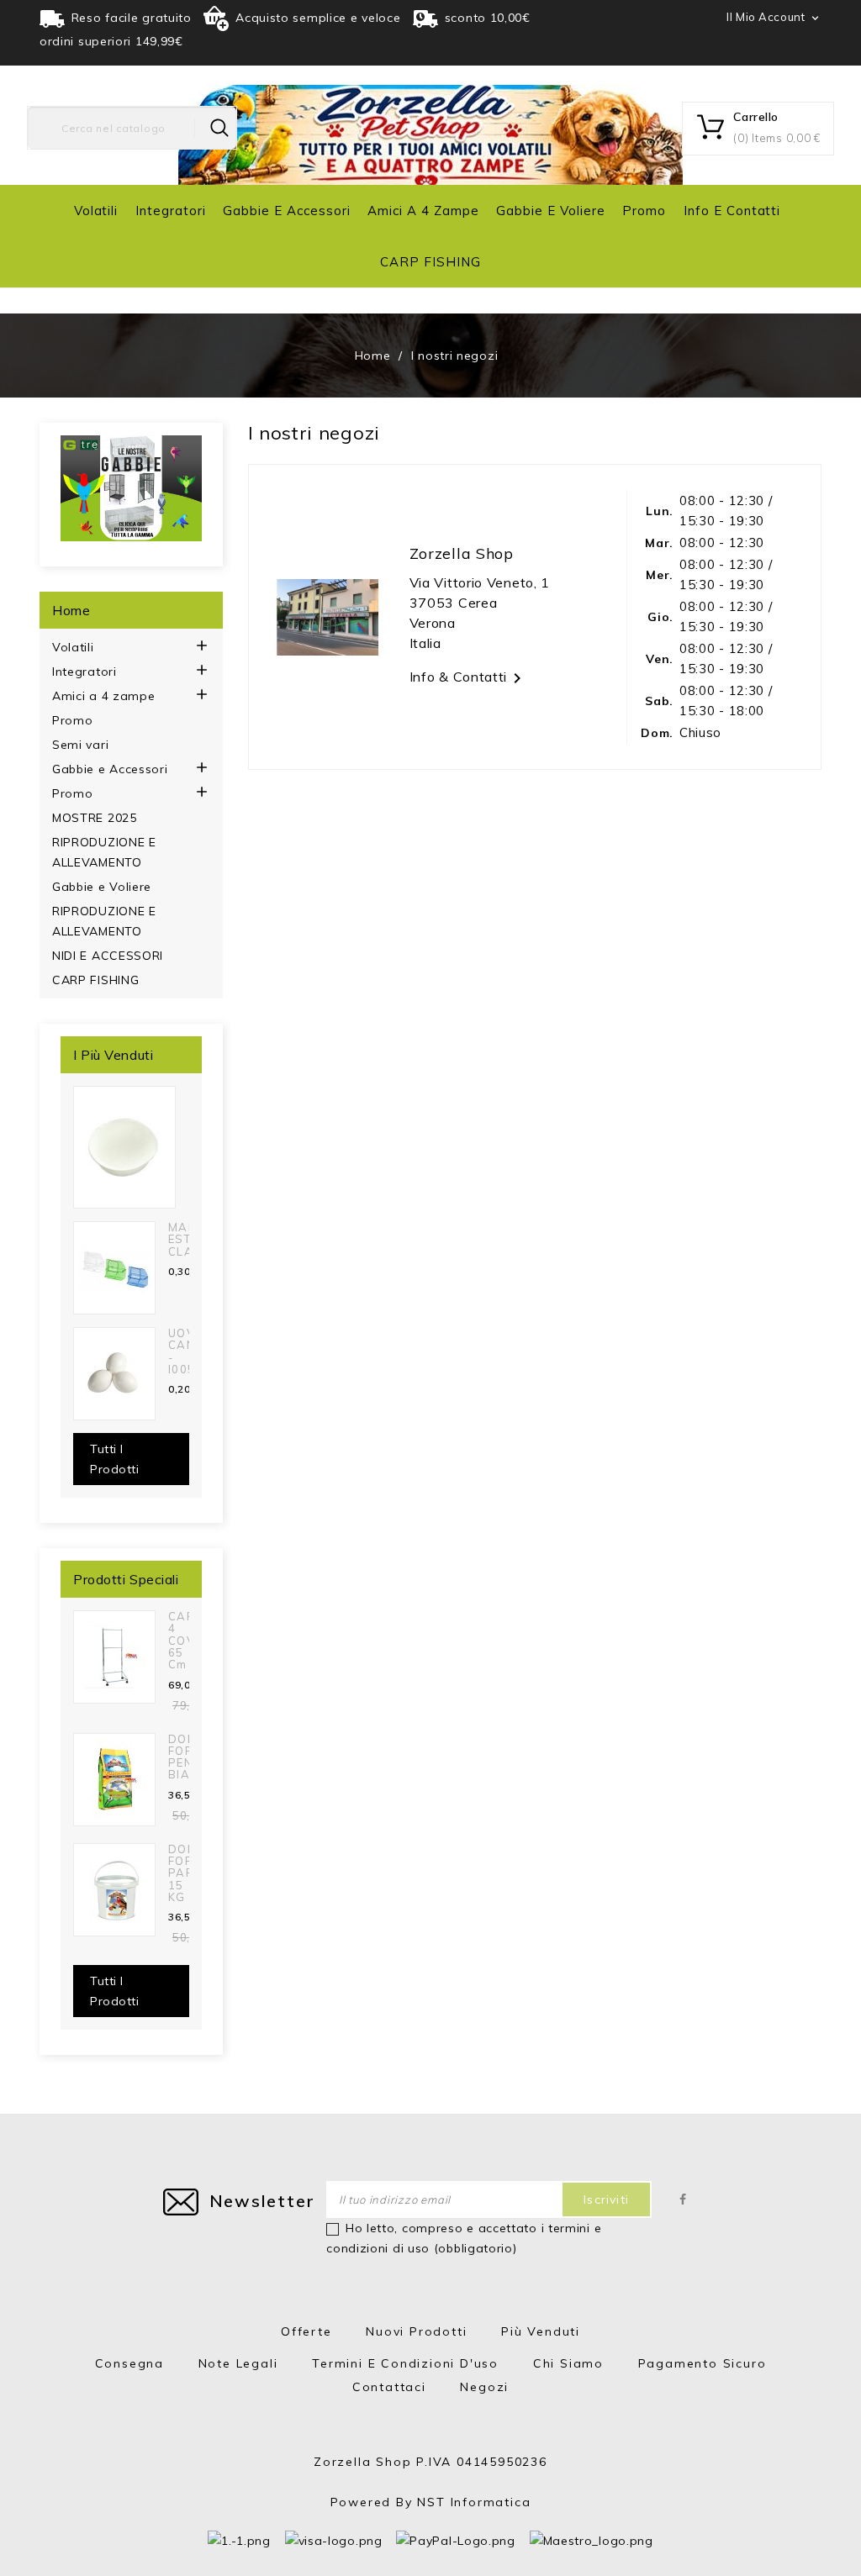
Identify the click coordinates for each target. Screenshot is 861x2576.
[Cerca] (219, 128)
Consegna (129, 2363)
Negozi (484, 2387)
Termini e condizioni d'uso (405, 2363)
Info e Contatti (732, 211)
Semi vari (80, 745)
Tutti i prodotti (114, 1459)
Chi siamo (568, 2363)
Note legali (238, 2363)
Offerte (306, 2331)
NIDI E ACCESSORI (108, 956)
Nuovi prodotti (416, 2331)
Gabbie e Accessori (286, 211)
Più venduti (541, 2331)
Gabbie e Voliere (550, 211)
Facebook (683, 2199)
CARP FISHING (430, 262)
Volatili (96, 211)
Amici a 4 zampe (423, 211)
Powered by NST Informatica (431, 2502)
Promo (644, 211)
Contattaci (389, 2387)
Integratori (171, 211)
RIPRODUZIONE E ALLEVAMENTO (104, 852)
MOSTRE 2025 (95, 818)
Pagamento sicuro (703, 2363)
